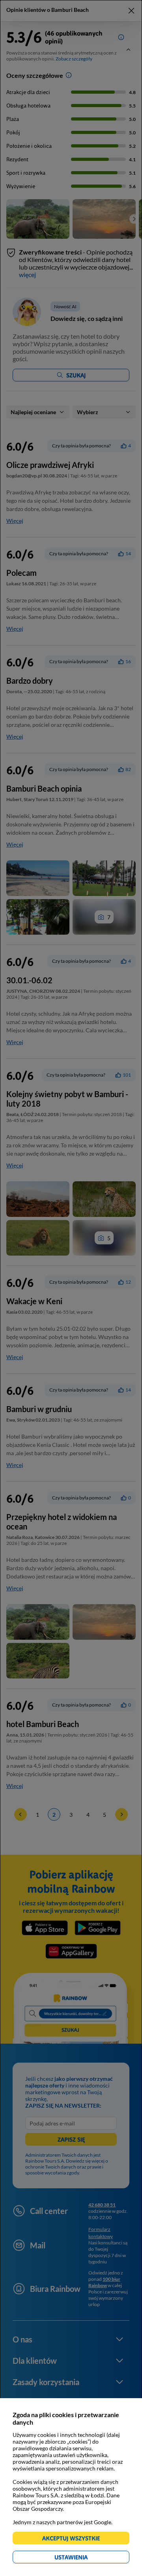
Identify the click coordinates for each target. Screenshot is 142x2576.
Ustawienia (85, 2558)
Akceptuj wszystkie (74, 2539)
